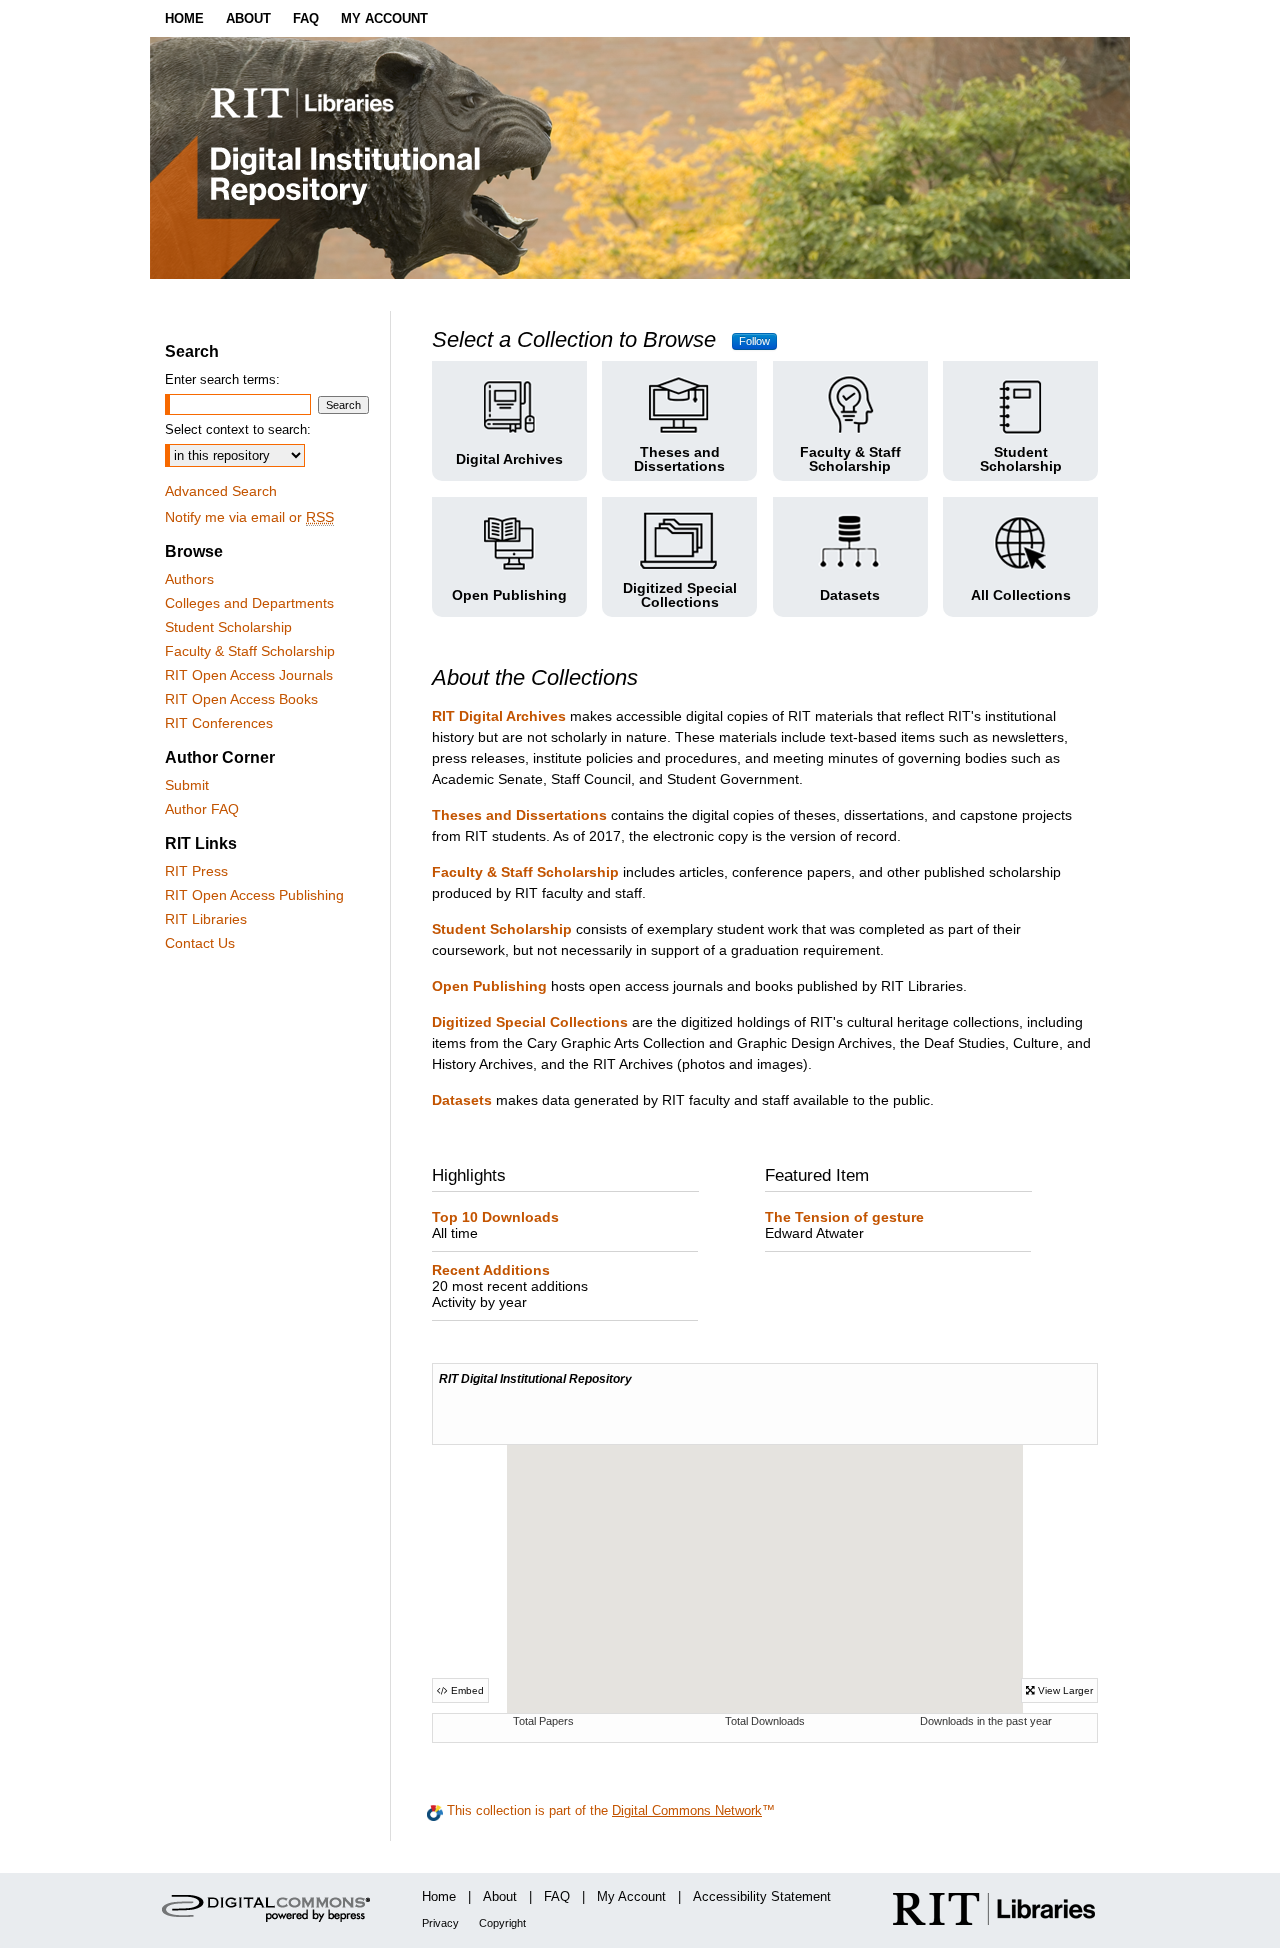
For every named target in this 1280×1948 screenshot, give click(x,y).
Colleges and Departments (249, 603)
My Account (631, 1896)
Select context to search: (238, 429)
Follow (754, 341)
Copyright (502, 1923)
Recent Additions (510, 1278)
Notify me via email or (249, 517)
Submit (187, 785)
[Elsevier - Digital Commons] (270, 1910)
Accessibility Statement (762, 1896)
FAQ (557, 1896)
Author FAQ (202, 809)
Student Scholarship (228, 627)
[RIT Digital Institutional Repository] (640, 158)
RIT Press (196, 871)
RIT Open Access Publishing (254, 895)
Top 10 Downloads (495, 1225)
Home (439, 1896)
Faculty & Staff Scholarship (250, 651)
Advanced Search (221, 491)
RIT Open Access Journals (249, 675)
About (500, 1896)
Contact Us (200, 943)
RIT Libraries (206, 919)
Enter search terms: (222, 379)
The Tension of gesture (844, 1225)
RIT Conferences (219, 723)
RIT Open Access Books (241, 699)
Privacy (440, 1923)
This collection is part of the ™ (609, 1810)
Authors (189, 579)
